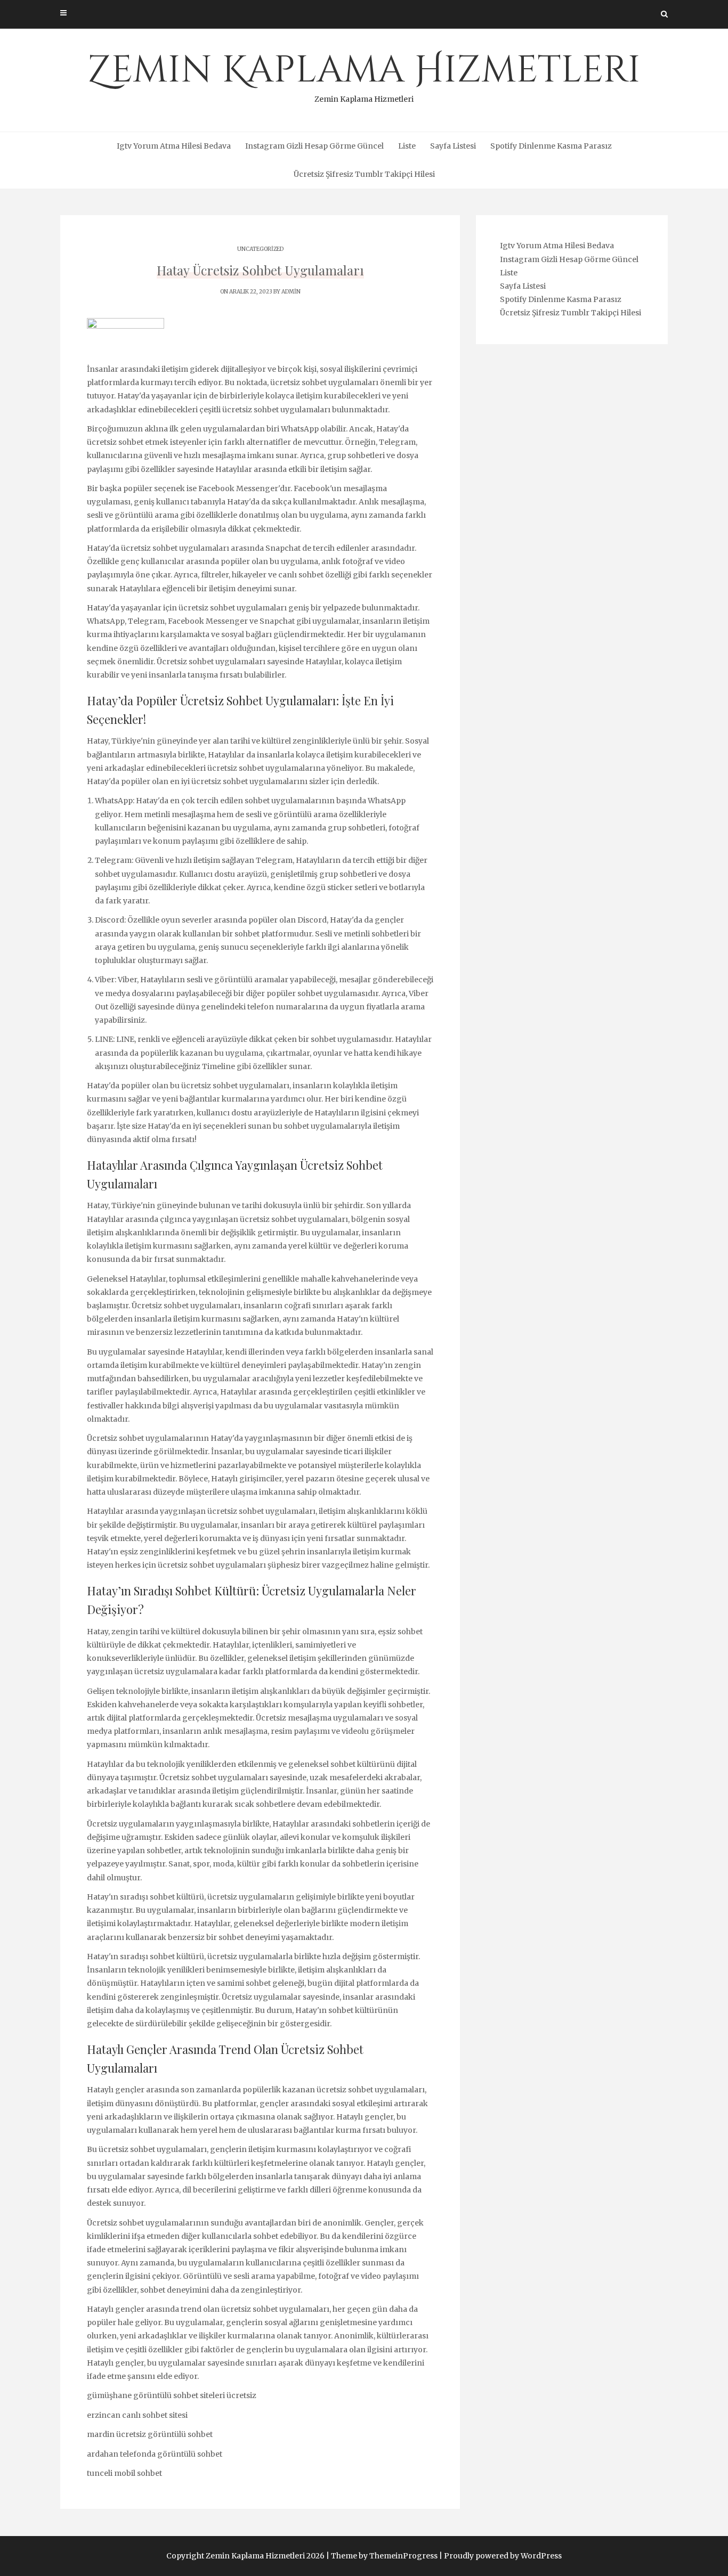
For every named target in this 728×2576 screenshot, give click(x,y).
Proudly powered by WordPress (503, 2556)
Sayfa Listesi (453, 146)
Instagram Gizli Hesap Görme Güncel (314, 146)
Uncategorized (260, 249)
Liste (407, 146)
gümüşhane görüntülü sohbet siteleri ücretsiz (172, 2395)
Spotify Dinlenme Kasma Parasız (551, 146)
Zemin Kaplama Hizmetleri (364, 75)
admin (291, 292)
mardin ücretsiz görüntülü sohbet (150, 2434)
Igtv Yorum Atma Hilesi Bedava (174, 146)
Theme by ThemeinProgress (384, 2556)
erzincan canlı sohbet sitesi (137, 2415)
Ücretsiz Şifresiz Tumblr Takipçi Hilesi (364, 174)
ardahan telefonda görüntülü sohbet (155, 2454)
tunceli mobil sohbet (124, 2473)
